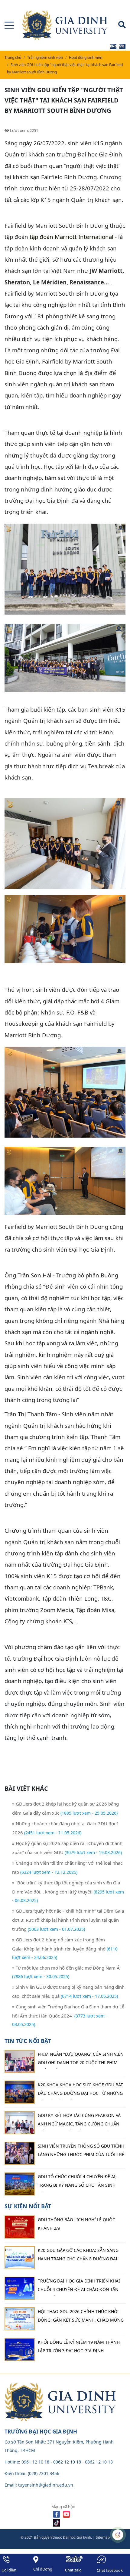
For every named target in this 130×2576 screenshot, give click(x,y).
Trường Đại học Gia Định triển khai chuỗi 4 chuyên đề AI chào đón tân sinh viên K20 (79, 2287)
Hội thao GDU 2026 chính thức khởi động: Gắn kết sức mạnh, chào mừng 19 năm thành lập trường (81, 2317)
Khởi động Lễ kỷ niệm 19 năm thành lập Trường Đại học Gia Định (79, 2346)
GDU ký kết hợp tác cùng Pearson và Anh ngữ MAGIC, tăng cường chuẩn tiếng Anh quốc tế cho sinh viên (79, 2121)
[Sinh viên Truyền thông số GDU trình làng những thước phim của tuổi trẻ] (20, 2153)
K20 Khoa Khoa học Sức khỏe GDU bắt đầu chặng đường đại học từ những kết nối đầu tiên (80, 2091)
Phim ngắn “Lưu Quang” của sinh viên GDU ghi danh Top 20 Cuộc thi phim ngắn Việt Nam (81, 2060)
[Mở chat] (118, 2535)
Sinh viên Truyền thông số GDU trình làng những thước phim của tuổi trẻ (81, 2150)
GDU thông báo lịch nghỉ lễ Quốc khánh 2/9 (76, 2224)
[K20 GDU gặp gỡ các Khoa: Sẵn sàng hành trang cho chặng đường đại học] (20, 2258)
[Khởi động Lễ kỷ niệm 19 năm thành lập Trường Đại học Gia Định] (20, 2350)
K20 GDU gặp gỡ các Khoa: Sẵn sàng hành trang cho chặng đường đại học (78, 2256)
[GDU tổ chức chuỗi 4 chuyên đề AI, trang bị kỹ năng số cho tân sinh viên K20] (20, 2184)
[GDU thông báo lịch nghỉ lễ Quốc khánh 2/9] (20, 2227)
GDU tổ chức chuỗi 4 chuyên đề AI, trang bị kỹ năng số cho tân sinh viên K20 (77, 2182)
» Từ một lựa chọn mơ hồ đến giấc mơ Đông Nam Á (66, 1968)
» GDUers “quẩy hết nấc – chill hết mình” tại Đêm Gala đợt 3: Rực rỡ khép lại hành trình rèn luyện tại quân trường (68, 1920)
